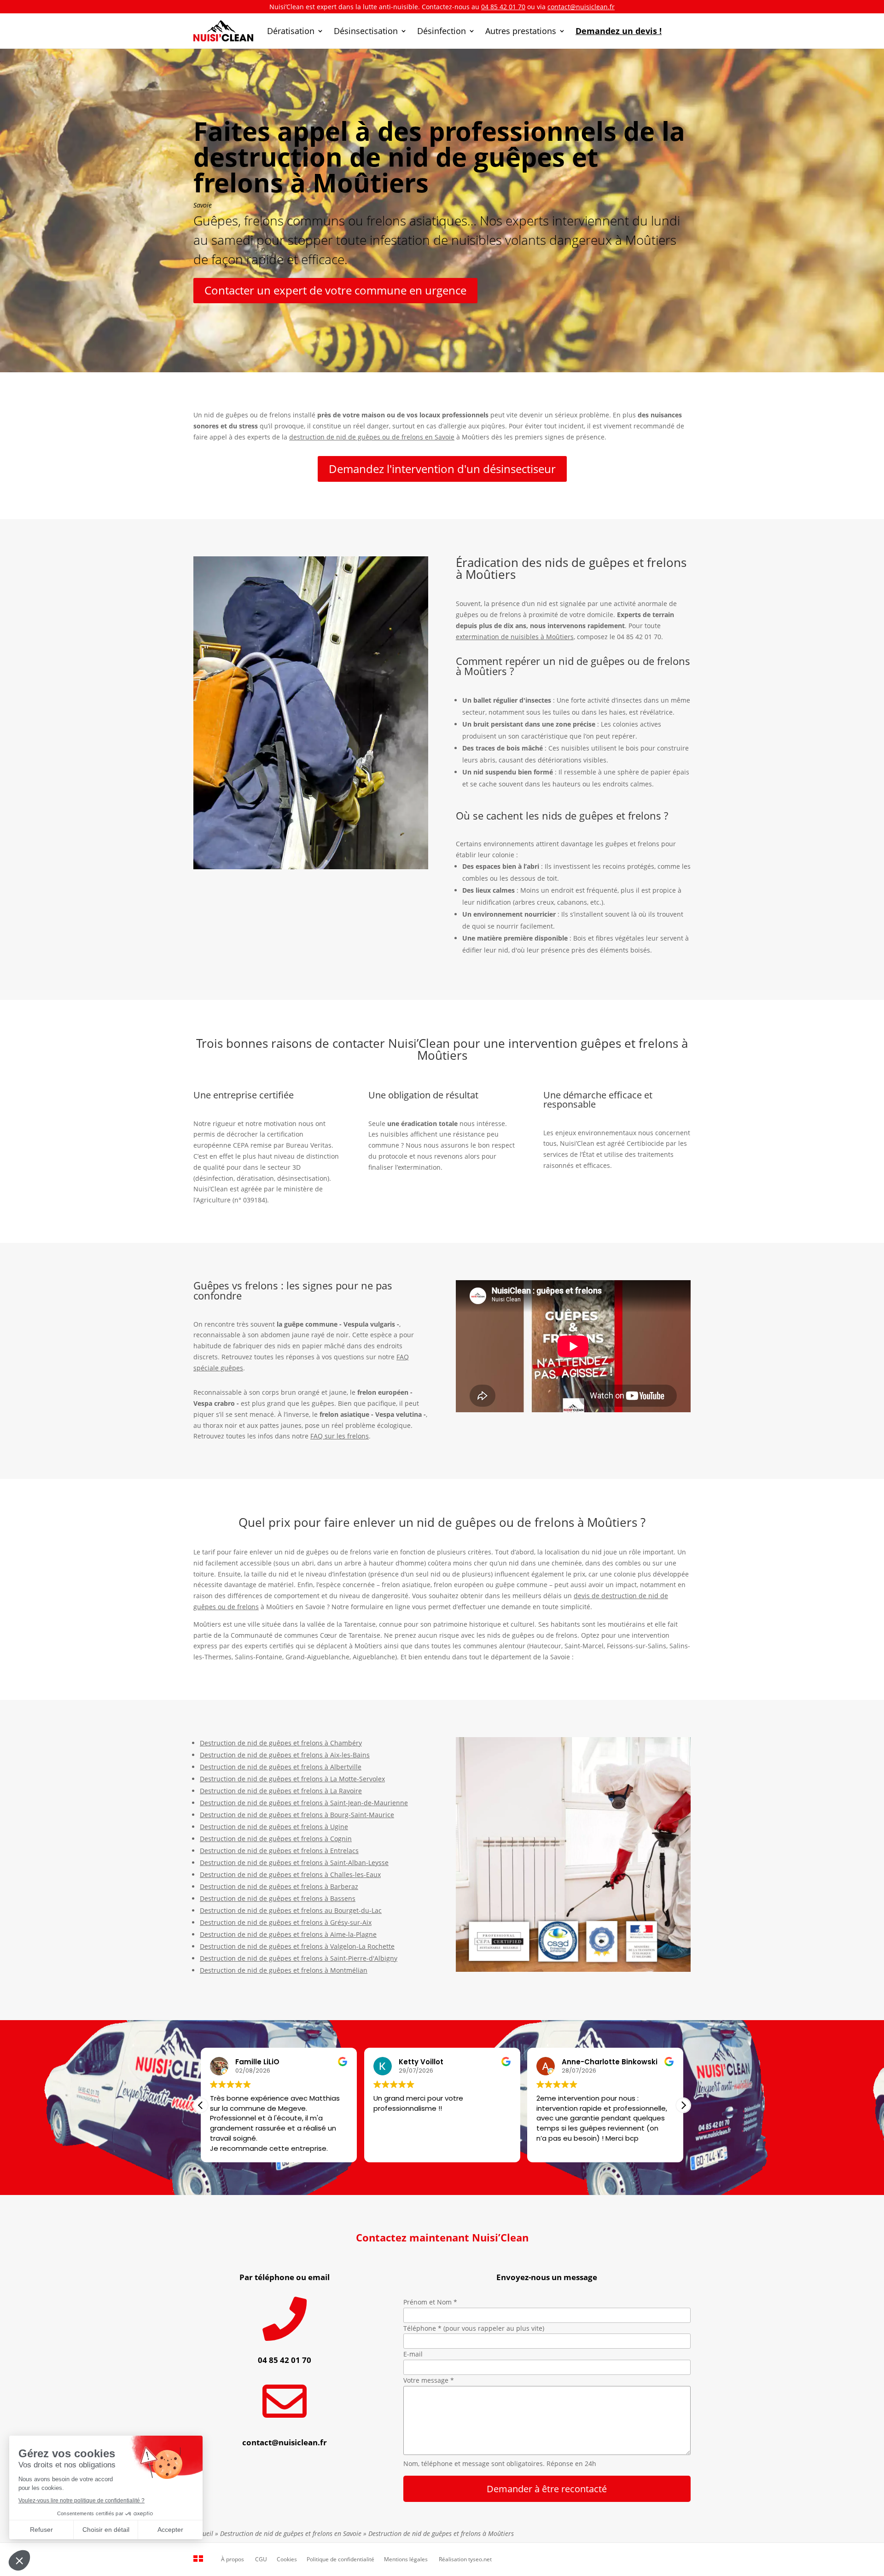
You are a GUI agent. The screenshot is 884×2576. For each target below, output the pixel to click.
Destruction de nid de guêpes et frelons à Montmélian (284, 1970)
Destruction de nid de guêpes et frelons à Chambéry (281, 1743)
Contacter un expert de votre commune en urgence (335, 290)
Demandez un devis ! (619, 31)
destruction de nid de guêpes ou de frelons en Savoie (372, 437)
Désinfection (442, 31)
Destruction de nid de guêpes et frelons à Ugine (274, 1827)
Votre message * (429, 2380)
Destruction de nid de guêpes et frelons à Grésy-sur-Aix (286, 1922)
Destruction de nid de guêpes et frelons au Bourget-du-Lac (291, 1910)
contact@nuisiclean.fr (581, 7)
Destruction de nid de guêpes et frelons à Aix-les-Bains (285, 1755)
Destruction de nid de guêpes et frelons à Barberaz (279, 1886)
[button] (683, 2105)
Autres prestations (521, 31)
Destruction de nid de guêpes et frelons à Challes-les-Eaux (290, 1874)
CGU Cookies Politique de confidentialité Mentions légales (341, 2559)
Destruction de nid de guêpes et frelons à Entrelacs (279, 1851)
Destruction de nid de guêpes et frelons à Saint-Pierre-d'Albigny (299, 1958)
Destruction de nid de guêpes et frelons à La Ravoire (281, 1791)
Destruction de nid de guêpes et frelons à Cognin (276, 1839)
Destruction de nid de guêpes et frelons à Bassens (278, 1898)
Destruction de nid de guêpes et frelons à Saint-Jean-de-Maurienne (304, 1803)
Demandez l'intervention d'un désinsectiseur (442, 469)
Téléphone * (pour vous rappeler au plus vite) (474, 2328)
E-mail (413, 2354)
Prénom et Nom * (430, 2302)
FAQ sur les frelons (340, 1436)
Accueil (203, 2533)
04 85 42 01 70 (503, 7)
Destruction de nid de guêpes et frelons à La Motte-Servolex (292, 1779)
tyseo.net (480, 2559)
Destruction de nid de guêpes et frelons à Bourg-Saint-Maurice (297, 1815)
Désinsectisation (366, 31)
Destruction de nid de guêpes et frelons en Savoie (291, 2533)
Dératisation (291, 31)
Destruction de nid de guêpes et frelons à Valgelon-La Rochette (297, 1946)
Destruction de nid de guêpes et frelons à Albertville (281, 1767)
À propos (233, 2559)
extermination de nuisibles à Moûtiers (515, 637)
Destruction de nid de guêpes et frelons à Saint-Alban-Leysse (294, 1863)
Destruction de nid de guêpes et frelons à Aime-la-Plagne (288, 1934)
